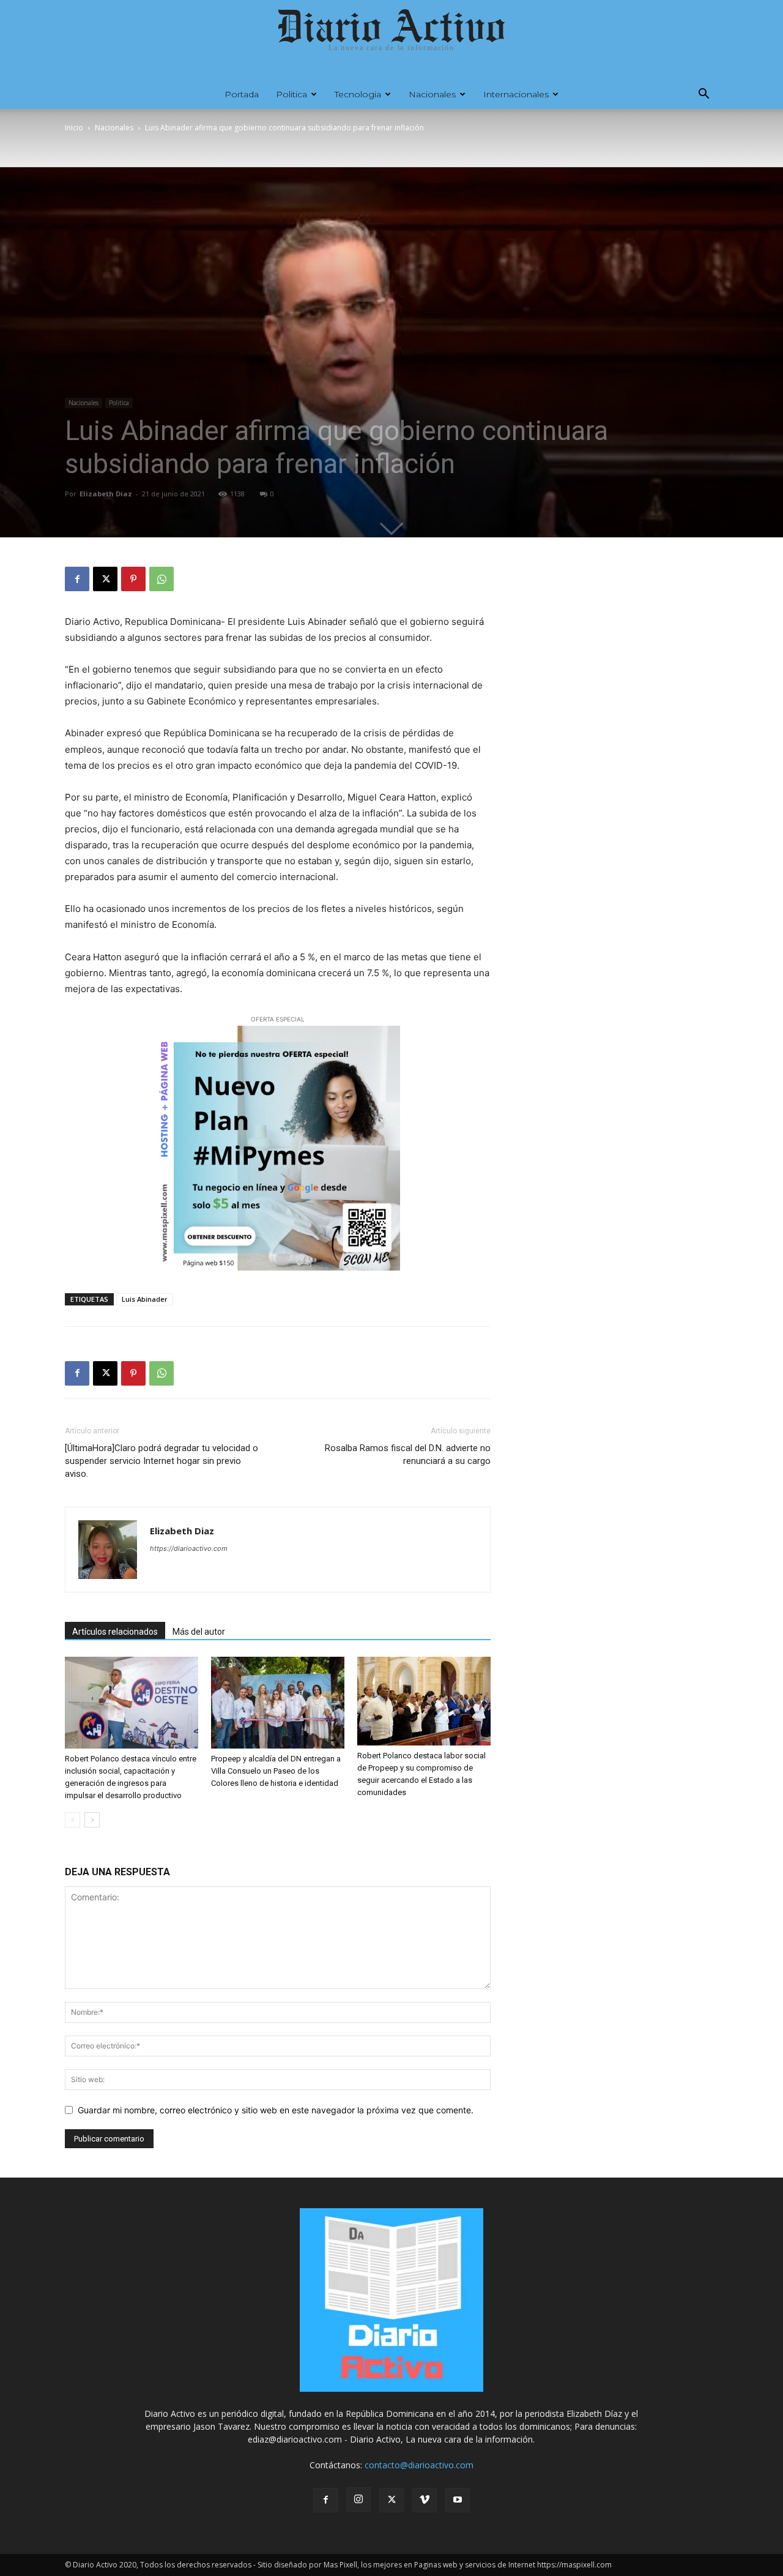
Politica (291, 94)
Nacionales (432, 94)
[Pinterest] (133, 579)
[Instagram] (358, 2499)
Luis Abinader (145, 1299)
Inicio (74, 128)
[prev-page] (72, 1820)
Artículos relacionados (115, 1632)
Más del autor (199, 1632)
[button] (703, 95)
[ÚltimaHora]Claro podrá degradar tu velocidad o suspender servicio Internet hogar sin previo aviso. (161, 1461)
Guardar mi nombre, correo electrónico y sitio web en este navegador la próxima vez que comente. (276, 2110)
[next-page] (92, 1820)
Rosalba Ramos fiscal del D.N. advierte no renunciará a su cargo (408, 1454)
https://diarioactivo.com (189, 1548)
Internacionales (516, 94)
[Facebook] (77, 579)
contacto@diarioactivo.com (419, 2465)
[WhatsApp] (161, 579)
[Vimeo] (425, 2500)
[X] (105, 579)
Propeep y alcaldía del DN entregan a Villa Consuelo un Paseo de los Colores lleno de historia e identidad (276, 1771)
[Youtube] (458, 2500)
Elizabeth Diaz (106, 494)
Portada (242, 94)
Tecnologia (358, 94)
